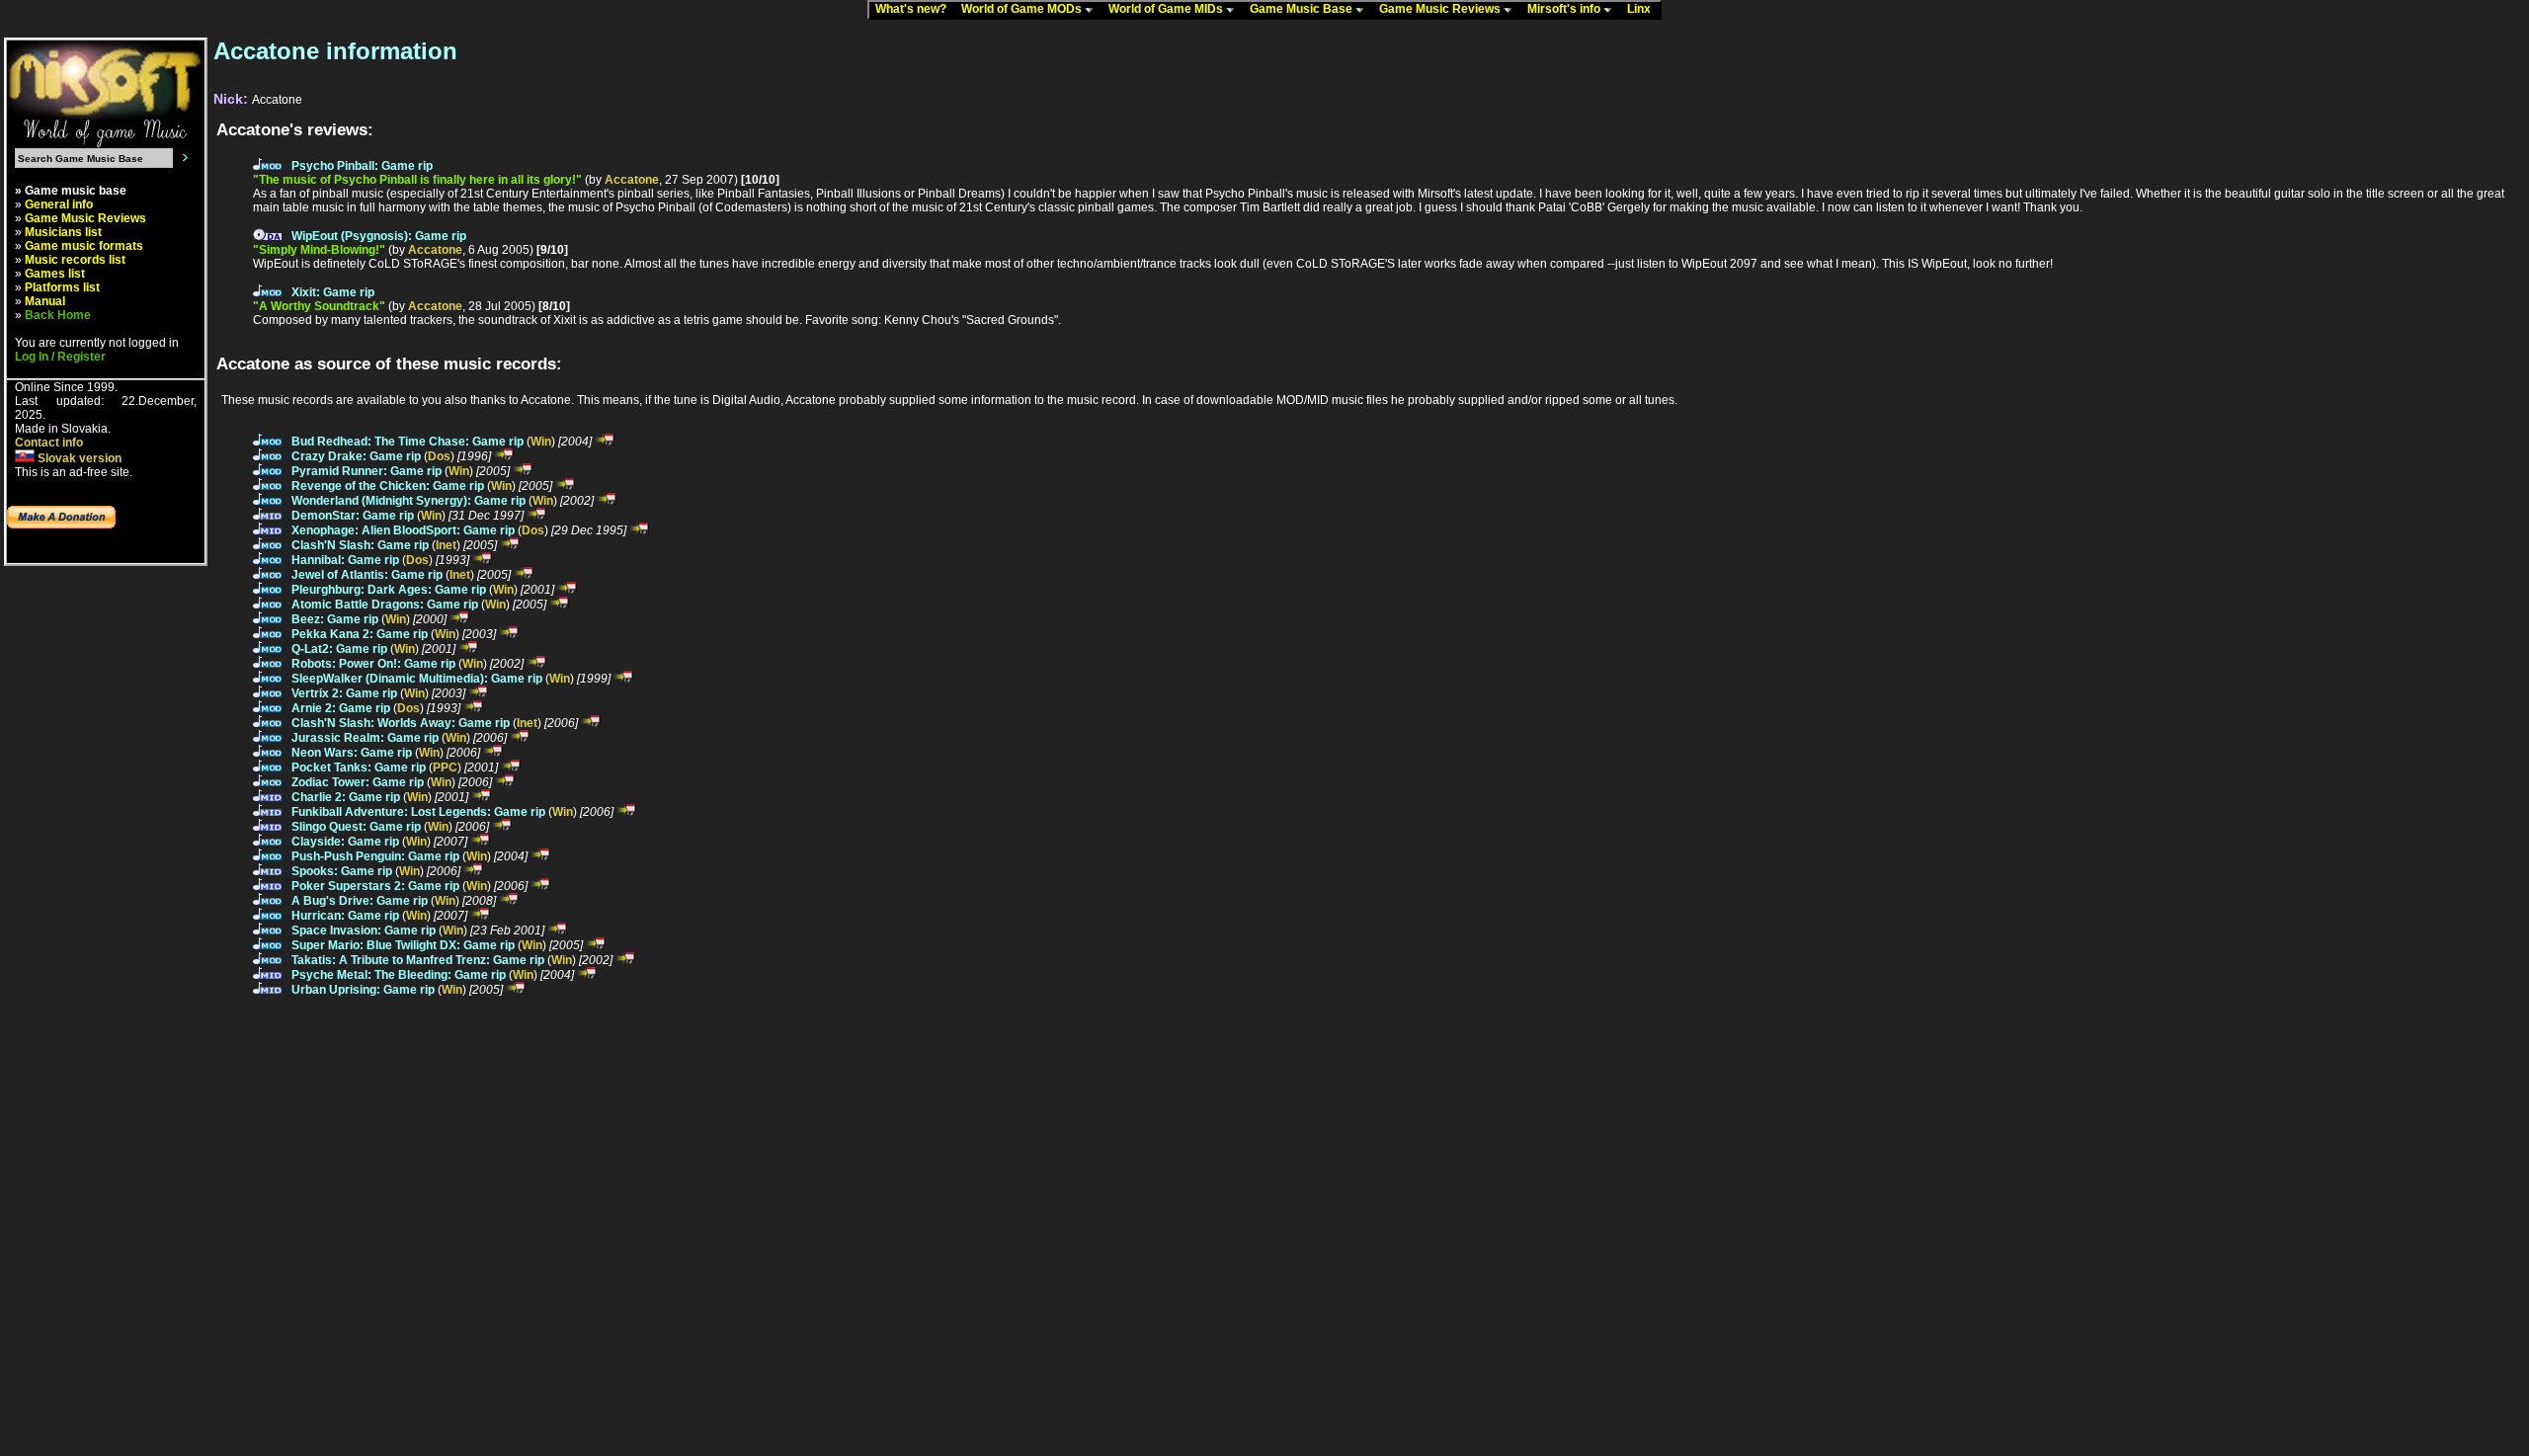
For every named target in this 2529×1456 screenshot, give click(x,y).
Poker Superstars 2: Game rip (375, 886)
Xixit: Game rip (333, 292)
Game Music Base (1303, 9)
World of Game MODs (1023, 9)
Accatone (632, 180)
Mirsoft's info (1565, 9)
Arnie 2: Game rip (341, 708)
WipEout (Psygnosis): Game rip (379, 236)
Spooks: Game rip (342, 871)
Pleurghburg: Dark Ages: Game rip (389, 590)
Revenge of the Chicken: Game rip (388, 486)
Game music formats (84, 246)
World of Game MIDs (1167, 9)
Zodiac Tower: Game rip (358, 782)
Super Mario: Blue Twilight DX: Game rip (403, 945)
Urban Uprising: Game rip (363, 990)
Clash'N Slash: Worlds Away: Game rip (401, 723)
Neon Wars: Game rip (352, 753)
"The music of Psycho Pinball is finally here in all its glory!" (417, 180)
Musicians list (63, 232)
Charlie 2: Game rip (346, 797)
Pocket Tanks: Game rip (359, 768)
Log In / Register (60, 357)
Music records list (75, 260)
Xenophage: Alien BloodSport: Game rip (403, 530)
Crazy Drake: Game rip (356, 456)
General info (59, 204)
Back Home (58, 315)
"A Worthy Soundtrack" (319, 306)
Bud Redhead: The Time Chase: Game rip (408, 442)
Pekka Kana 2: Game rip (360, 634)
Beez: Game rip (335, 619)
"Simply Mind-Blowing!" (319, 250)
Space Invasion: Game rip (364, 930)
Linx (1643, 9)
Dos (439, 456)
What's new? (915, 9)
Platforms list (62, 287)
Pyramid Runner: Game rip (367, 471)
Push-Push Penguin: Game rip (375, 856)
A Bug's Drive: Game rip (360, 901)
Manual (45, 301)
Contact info (49, 443)
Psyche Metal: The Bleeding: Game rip (399, 975)
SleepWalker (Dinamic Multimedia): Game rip (417, 679)
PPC (445, 768)
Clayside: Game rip (345, 842)
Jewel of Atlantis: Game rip (367, 575)
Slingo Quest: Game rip (356, 827)
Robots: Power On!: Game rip (373, 664)
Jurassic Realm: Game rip (365, 738)
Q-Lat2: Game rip (339, 649)
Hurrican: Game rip (345, 916)
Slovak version (78, 458)
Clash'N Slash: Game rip (360, 545)
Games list (55, 274)
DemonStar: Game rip (353, 516)
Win (541, 442)
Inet (446, 545)
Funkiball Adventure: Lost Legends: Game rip (418, 812)
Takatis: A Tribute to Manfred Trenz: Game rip (418, 960)
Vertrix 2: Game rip (344, 693)
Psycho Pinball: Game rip (362, 166)
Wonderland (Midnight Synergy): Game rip (408, 501)
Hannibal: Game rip (345, 560)
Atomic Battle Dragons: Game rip (385, 605)
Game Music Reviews (1441, 9)
